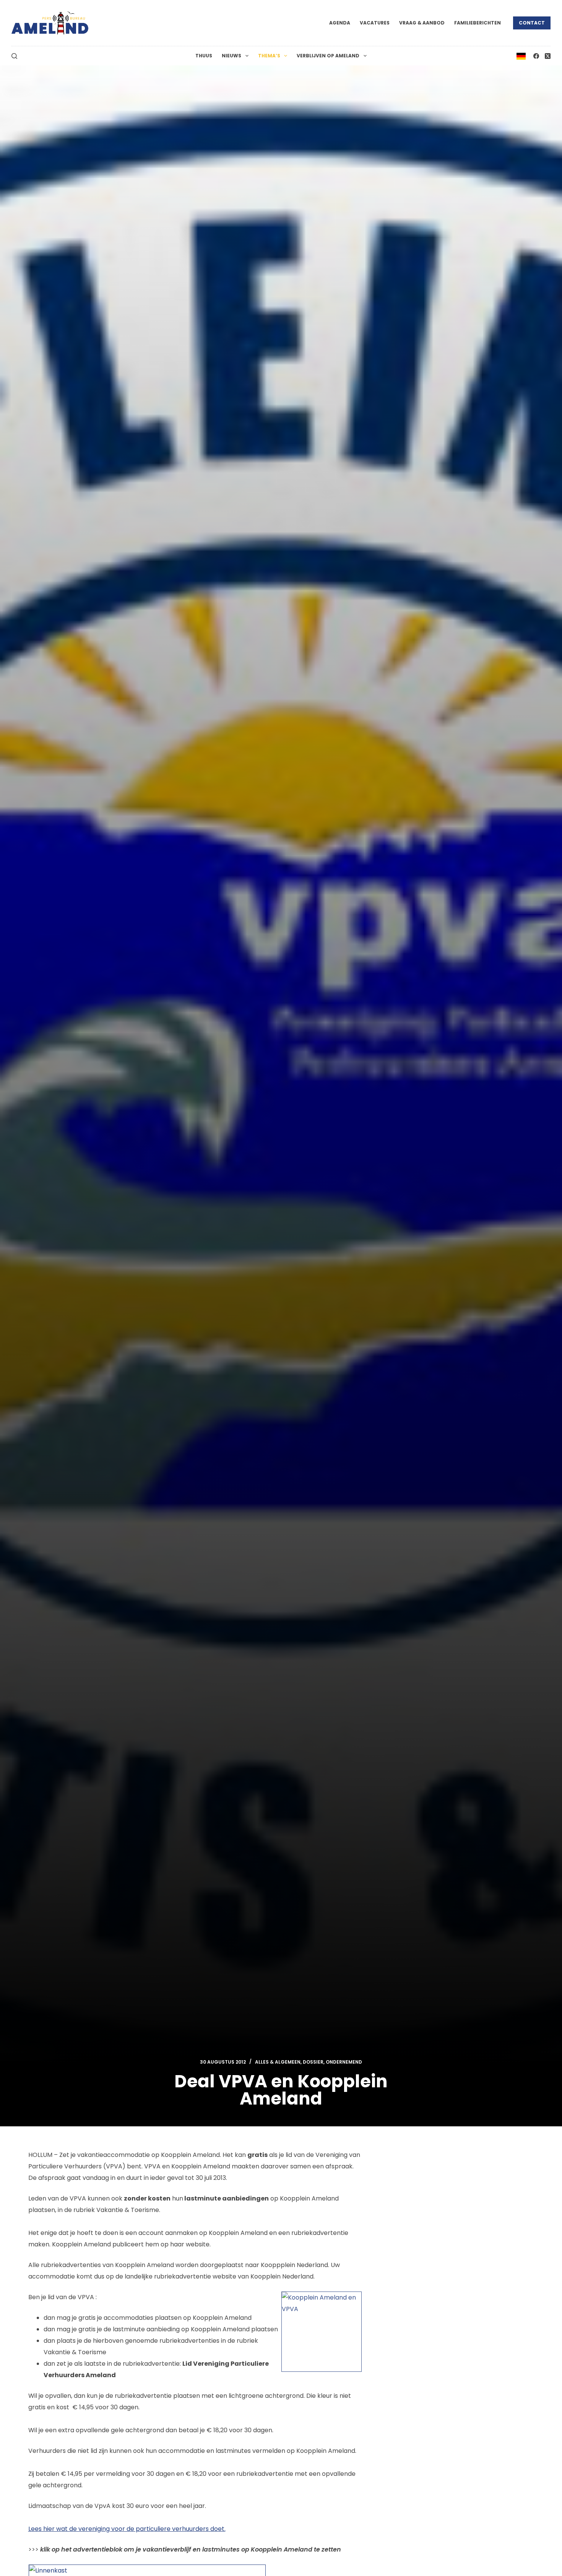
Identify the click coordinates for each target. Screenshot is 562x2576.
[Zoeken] (14, 56)
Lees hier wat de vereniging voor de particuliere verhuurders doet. (127, 2529)
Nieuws (231, 56)
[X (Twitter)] (548, 56)
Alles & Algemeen (278, 2062)
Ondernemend (344, 2062)
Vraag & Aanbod (422, 23)
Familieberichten (478, 23)
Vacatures (375, 23)
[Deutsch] (521, 56)
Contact (532, 23)
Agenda (340, 23)
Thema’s (269, 56)
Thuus (204, 56)
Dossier (313, 2062)
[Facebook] (536, 56)
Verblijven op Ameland (328, 56)
